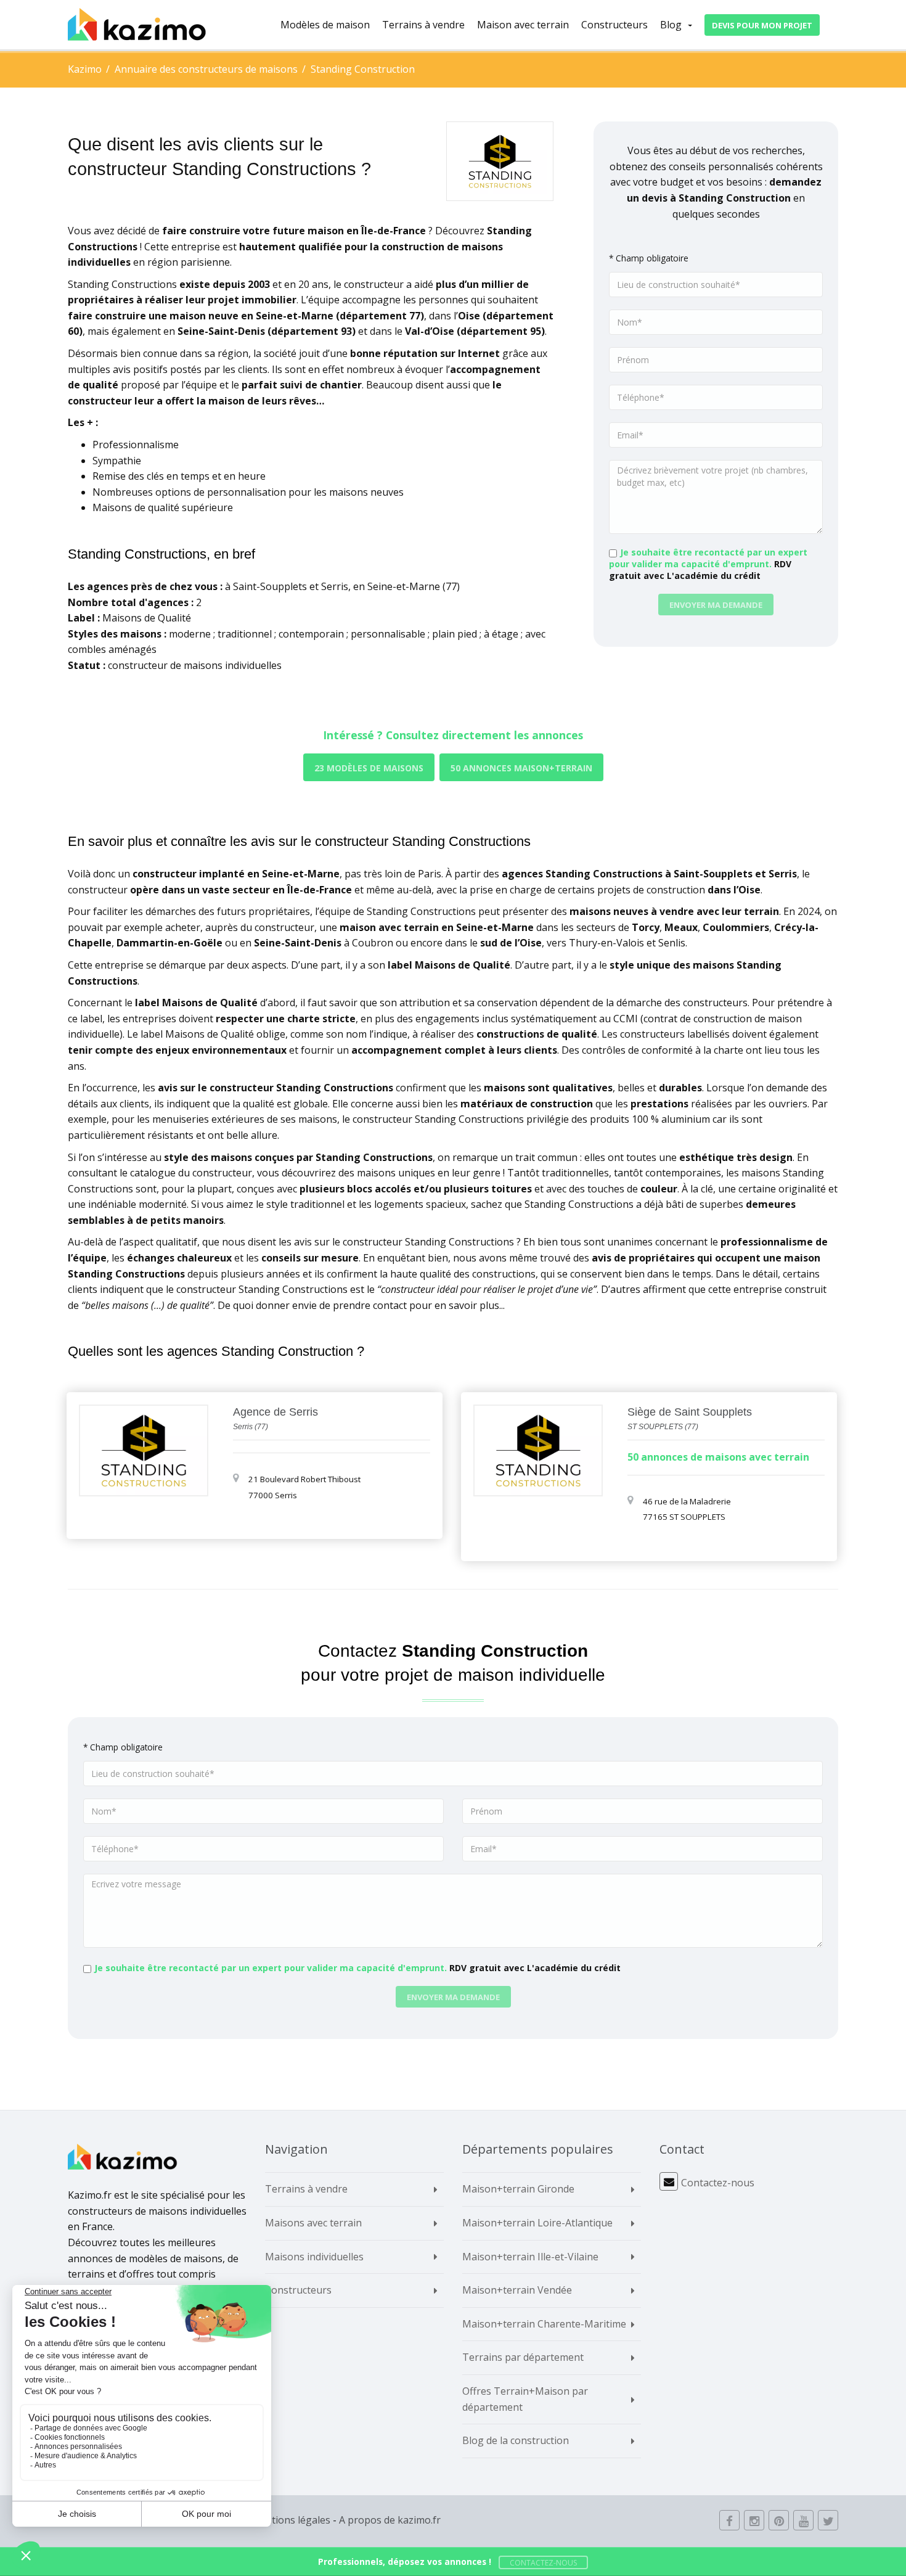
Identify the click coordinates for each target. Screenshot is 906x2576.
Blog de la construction (516, 2440)
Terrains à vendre (423, 25)
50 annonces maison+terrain (521, 768)
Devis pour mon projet (762, 25)
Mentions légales (291, 2520)
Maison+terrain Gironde (518, 2189)
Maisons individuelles (314, 2257)
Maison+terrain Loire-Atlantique (537, 2223)
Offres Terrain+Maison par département (525, 2399)
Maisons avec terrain (313, 2223)
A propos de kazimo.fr (390, 2520)
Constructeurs (614, 25)
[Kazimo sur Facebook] (729, 2520)
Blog (671, 25)
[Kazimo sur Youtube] (803, 2520)
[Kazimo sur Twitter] (828, 2520)
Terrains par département (523, 2357)
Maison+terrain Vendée (517, 2290)
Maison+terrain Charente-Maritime (544, 2324)
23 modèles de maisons (369, 768)
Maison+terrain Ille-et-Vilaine (530, 2257)
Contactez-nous (718, 2183)
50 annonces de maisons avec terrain (718, 1457)
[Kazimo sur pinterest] (779, 2520)
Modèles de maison (325, 25)
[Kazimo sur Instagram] (754, 2520)
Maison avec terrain (523, 25)
